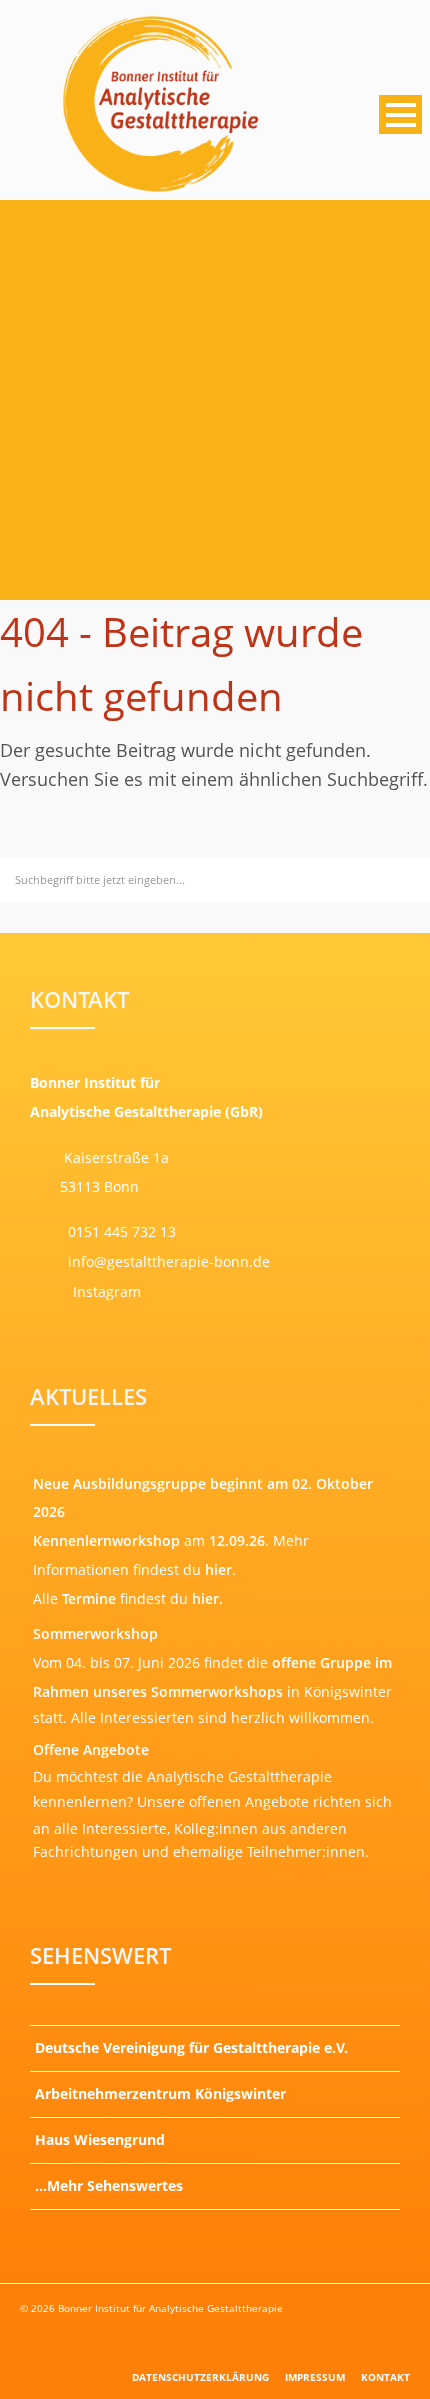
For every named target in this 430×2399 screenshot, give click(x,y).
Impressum (315, 2377)
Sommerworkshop (95, 1633)
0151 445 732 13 (122, 1231)
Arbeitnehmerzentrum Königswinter (160, 2093)
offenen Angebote (249, 1801)
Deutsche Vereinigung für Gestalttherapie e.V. (191, 2047)
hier (218, 1569)
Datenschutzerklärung (200, 2377)
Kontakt (385, 2377)
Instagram (105, 1291)
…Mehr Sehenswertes (109, 2185)
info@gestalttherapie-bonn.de (167, 1261)
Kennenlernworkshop (106, 1540)
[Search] (411, 876)
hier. (207, 1598)
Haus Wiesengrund (100, 2139)
